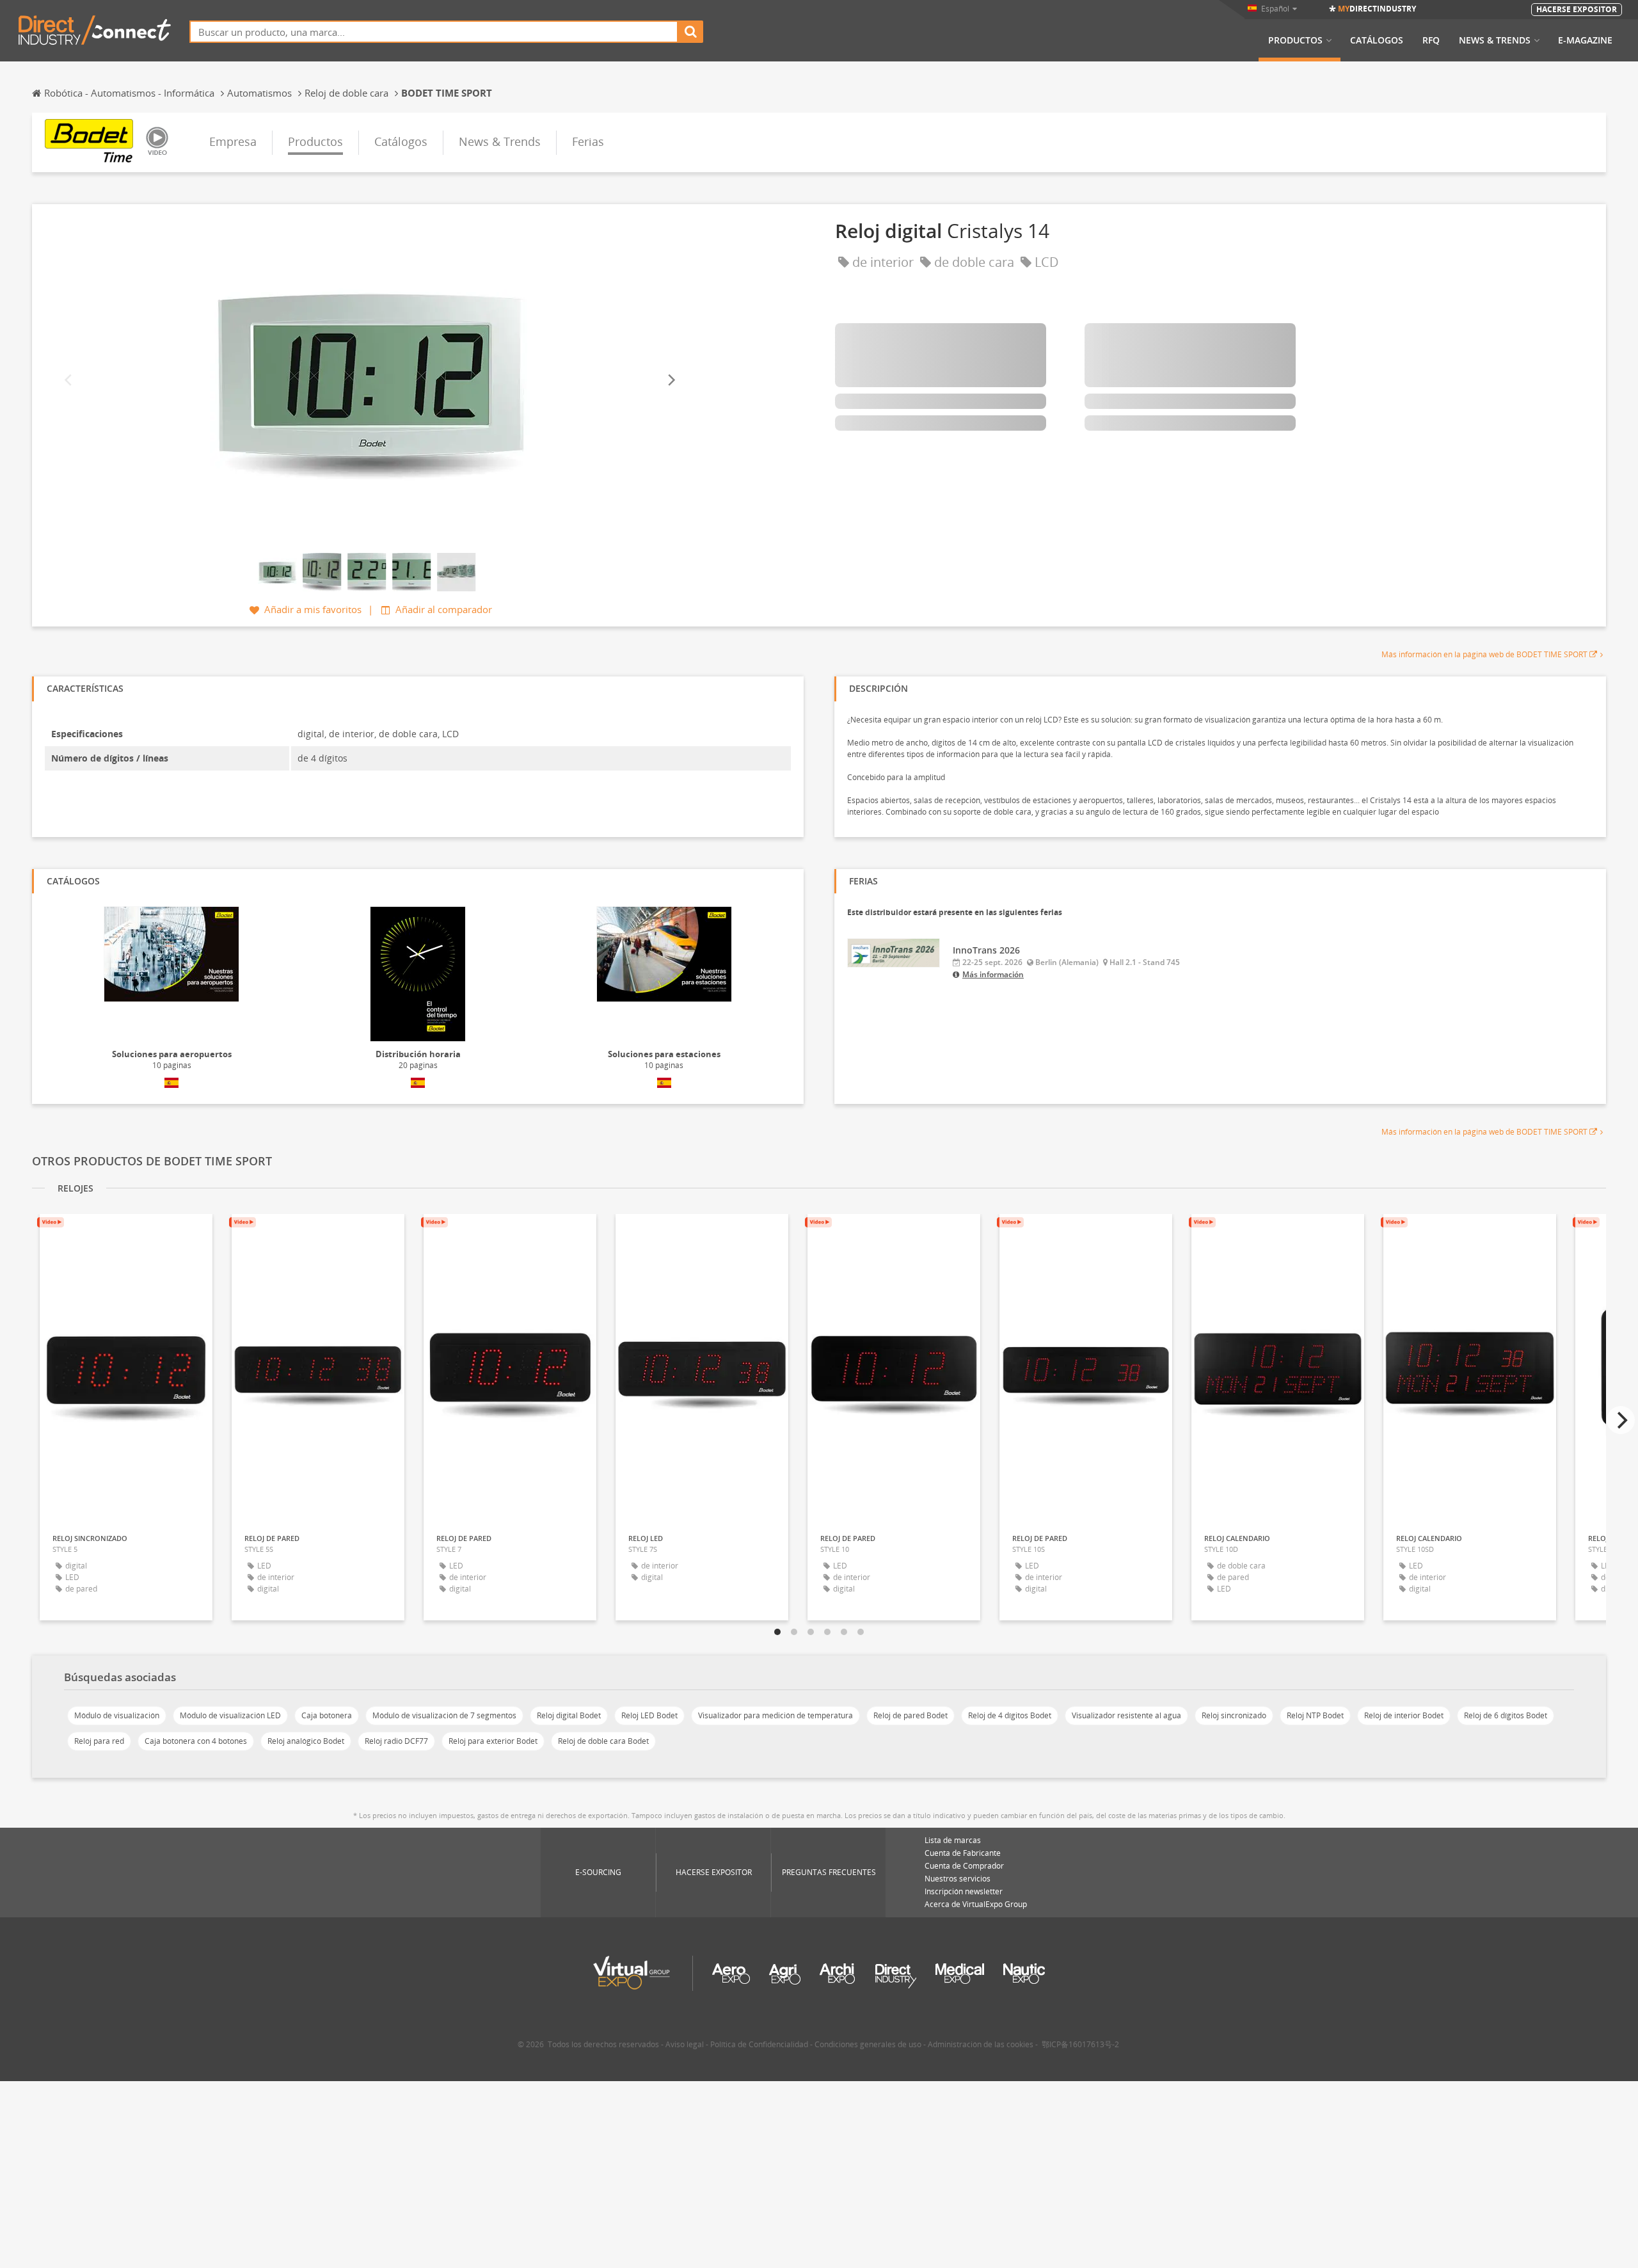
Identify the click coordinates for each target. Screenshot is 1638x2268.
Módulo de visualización (117, 1715)
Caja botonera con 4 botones (196, 1741)
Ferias (588, 141)
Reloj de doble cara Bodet (603, 1741)
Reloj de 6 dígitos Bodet (1506, 1715)
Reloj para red (99, 1741)
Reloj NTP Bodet (1315, 1715)
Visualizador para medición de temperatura (775, 1715)
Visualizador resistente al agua (1126, 1715)
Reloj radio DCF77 (396, 1741)
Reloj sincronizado (1234, 1715)
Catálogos (1377, 40)
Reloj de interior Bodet (1404, 1715)
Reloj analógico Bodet (306, 1741)
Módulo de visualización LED (230, 1715)
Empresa (233, 141)
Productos (1295, 40)
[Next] (671, 380)
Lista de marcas (953, 1840)
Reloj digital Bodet (569, 1715)
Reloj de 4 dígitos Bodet (1010, 1715)
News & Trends (1495, 40)
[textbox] (434, 32)
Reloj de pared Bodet (910, 1715)
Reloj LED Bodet (649, 1715)
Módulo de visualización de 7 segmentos (444, 1715)
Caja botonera (327, 1715)
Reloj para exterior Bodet (493, 1741)
